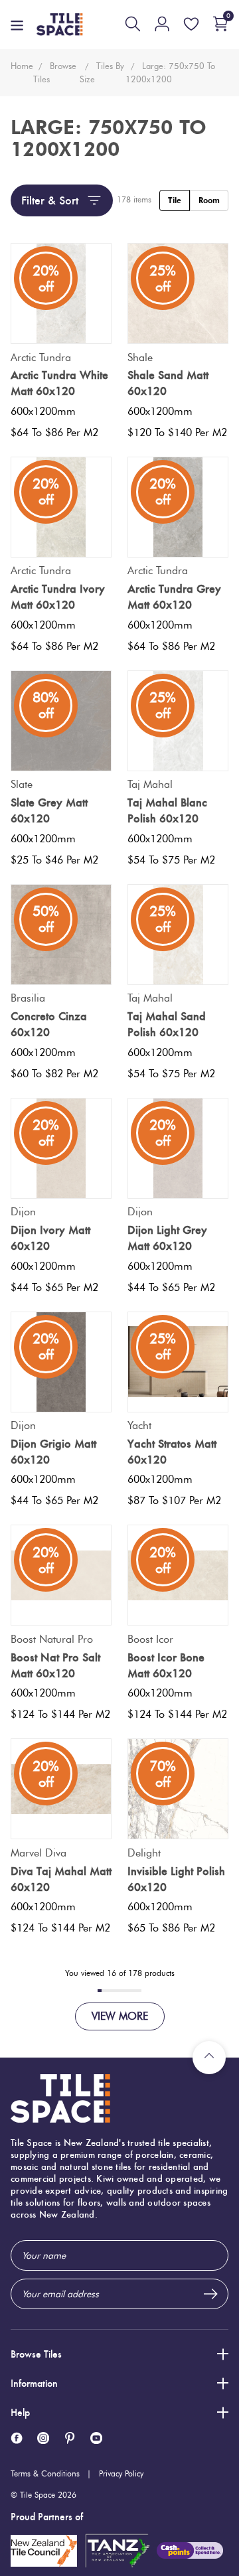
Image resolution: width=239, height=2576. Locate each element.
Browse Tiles (36, 2354)
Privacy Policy (121, 2473)
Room (209, 200)
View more (120, 2016)
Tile (175, 200)
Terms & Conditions (45, 2473)
